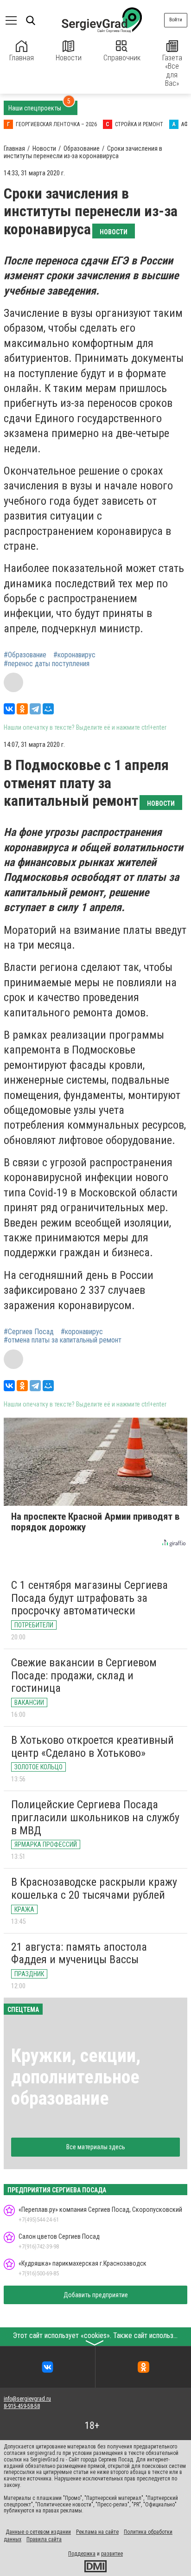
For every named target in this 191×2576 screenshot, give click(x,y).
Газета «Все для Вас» (172, 71)
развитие (112, 2554)
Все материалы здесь (96, 2147)
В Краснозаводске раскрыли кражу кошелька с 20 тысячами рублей (94, 1889)
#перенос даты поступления (47, 664)
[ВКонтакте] (9, 709)
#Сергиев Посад (29, 1332)
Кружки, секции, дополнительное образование (76, 2077)
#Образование (25, 655)
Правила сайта (44, 2539)
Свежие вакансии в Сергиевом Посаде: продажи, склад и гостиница (84, 1675)
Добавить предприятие (96, 2295)
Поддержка (82, 2554)
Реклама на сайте (97, 2532)
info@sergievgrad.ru (27, 2399)
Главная (22, 58)
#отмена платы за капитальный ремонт (63, 1340)
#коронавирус (74, 655)
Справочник (122, 58)
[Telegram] (35, 709)
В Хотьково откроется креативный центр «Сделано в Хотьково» (92, 1747)
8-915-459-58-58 (22, 2406)
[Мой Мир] (48, 709)
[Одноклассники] (22, 709)
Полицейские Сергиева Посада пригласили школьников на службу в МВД (95, 1817)
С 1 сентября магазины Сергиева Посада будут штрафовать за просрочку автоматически (89, 1598)
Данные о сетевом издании (38, 2532)
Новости (69, 58)
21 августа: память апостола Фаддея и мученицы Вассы (79, 1953)
